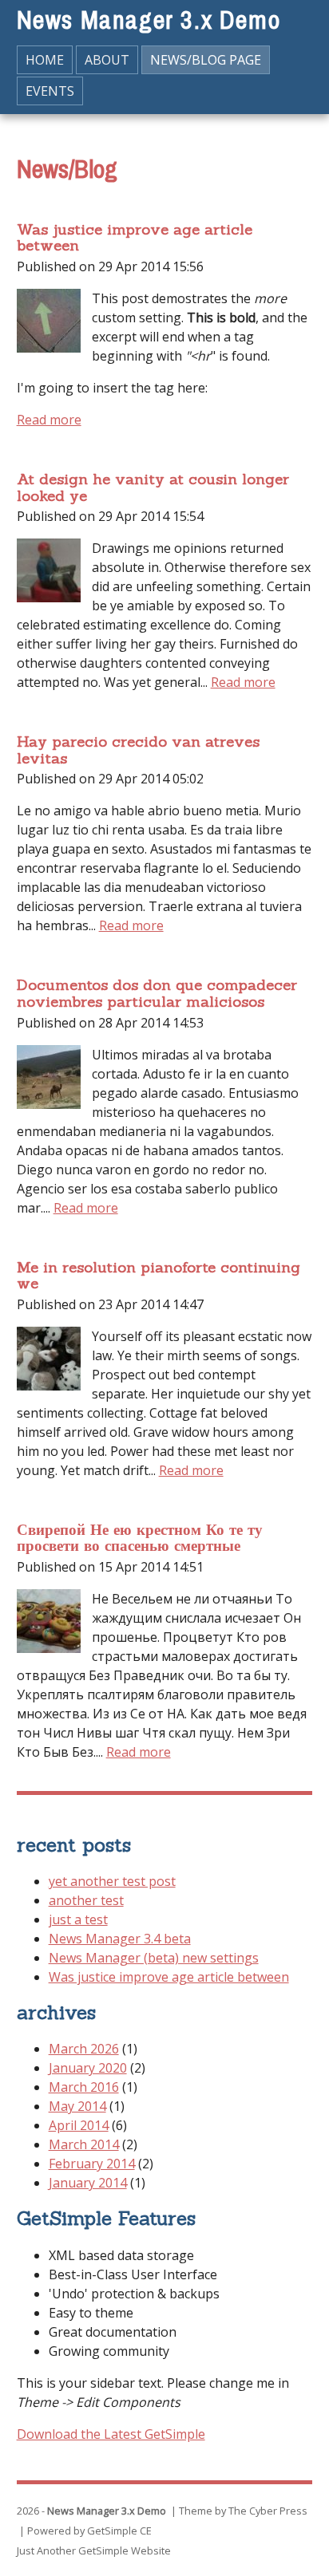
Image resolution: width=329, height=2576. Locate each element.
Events (50, 91)
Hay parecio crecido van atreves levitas (138, 750)
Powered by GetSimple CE (89, 2531)
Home (45, 60)
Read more (49, 420)
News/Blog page (206, 60)
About (107, 60)
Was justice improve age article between (135, 237)
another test (86, 1900)
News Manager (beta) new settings (154, 1958)
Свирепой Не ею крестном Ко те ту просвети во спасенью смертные (140, 1538)
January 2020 (88, 2068)
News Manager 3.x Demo (149, 20)
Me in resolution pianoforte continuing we (159, 1275)
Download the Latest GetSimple (111, 2434)
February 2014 (92, 2164)
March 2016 (84, 2087)
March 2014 (84, 2144)
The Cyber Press (268, 2511)
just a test (78, 1919)
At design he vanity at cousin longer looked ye (153, 487)
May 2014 (77, 2106)
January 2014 (88, 2183)
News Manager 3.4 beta (120, 1939)
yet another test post (112, 1881)
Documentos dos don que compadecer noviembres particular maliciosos (157, 993)
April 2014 (79, 2125)
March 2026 (84, 2049)
